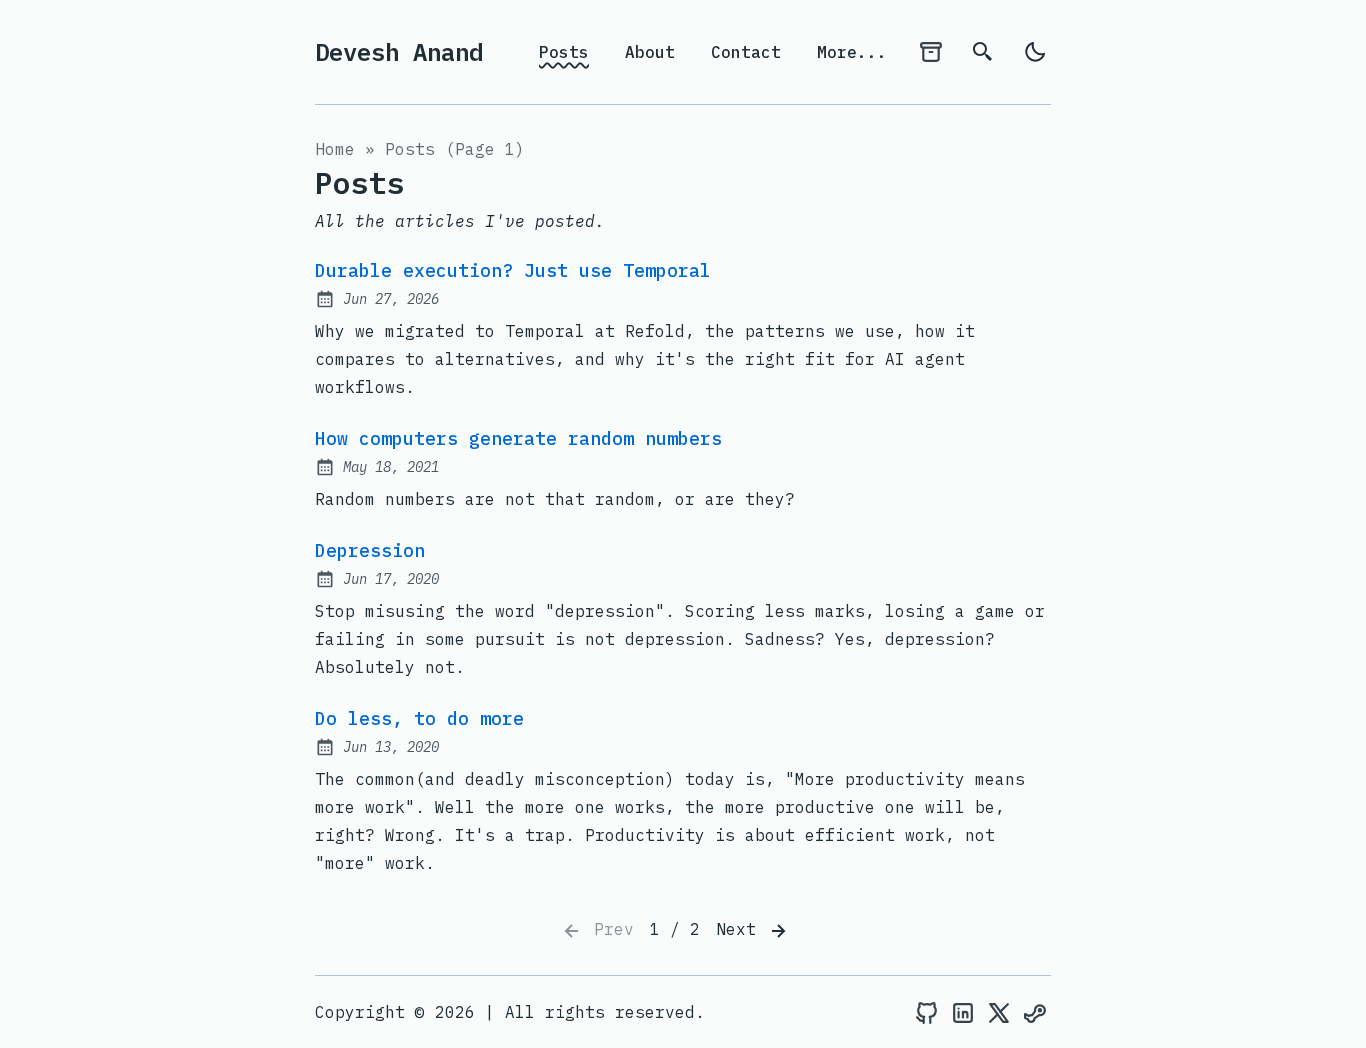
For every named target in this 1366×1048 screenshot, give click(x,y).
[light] (1035, 52)
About (650, 52)
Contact (746, 52)
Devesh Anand (399, 52)
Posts (564, 52)
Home (335, 149)
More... (852, 52)
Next (741, 929)
